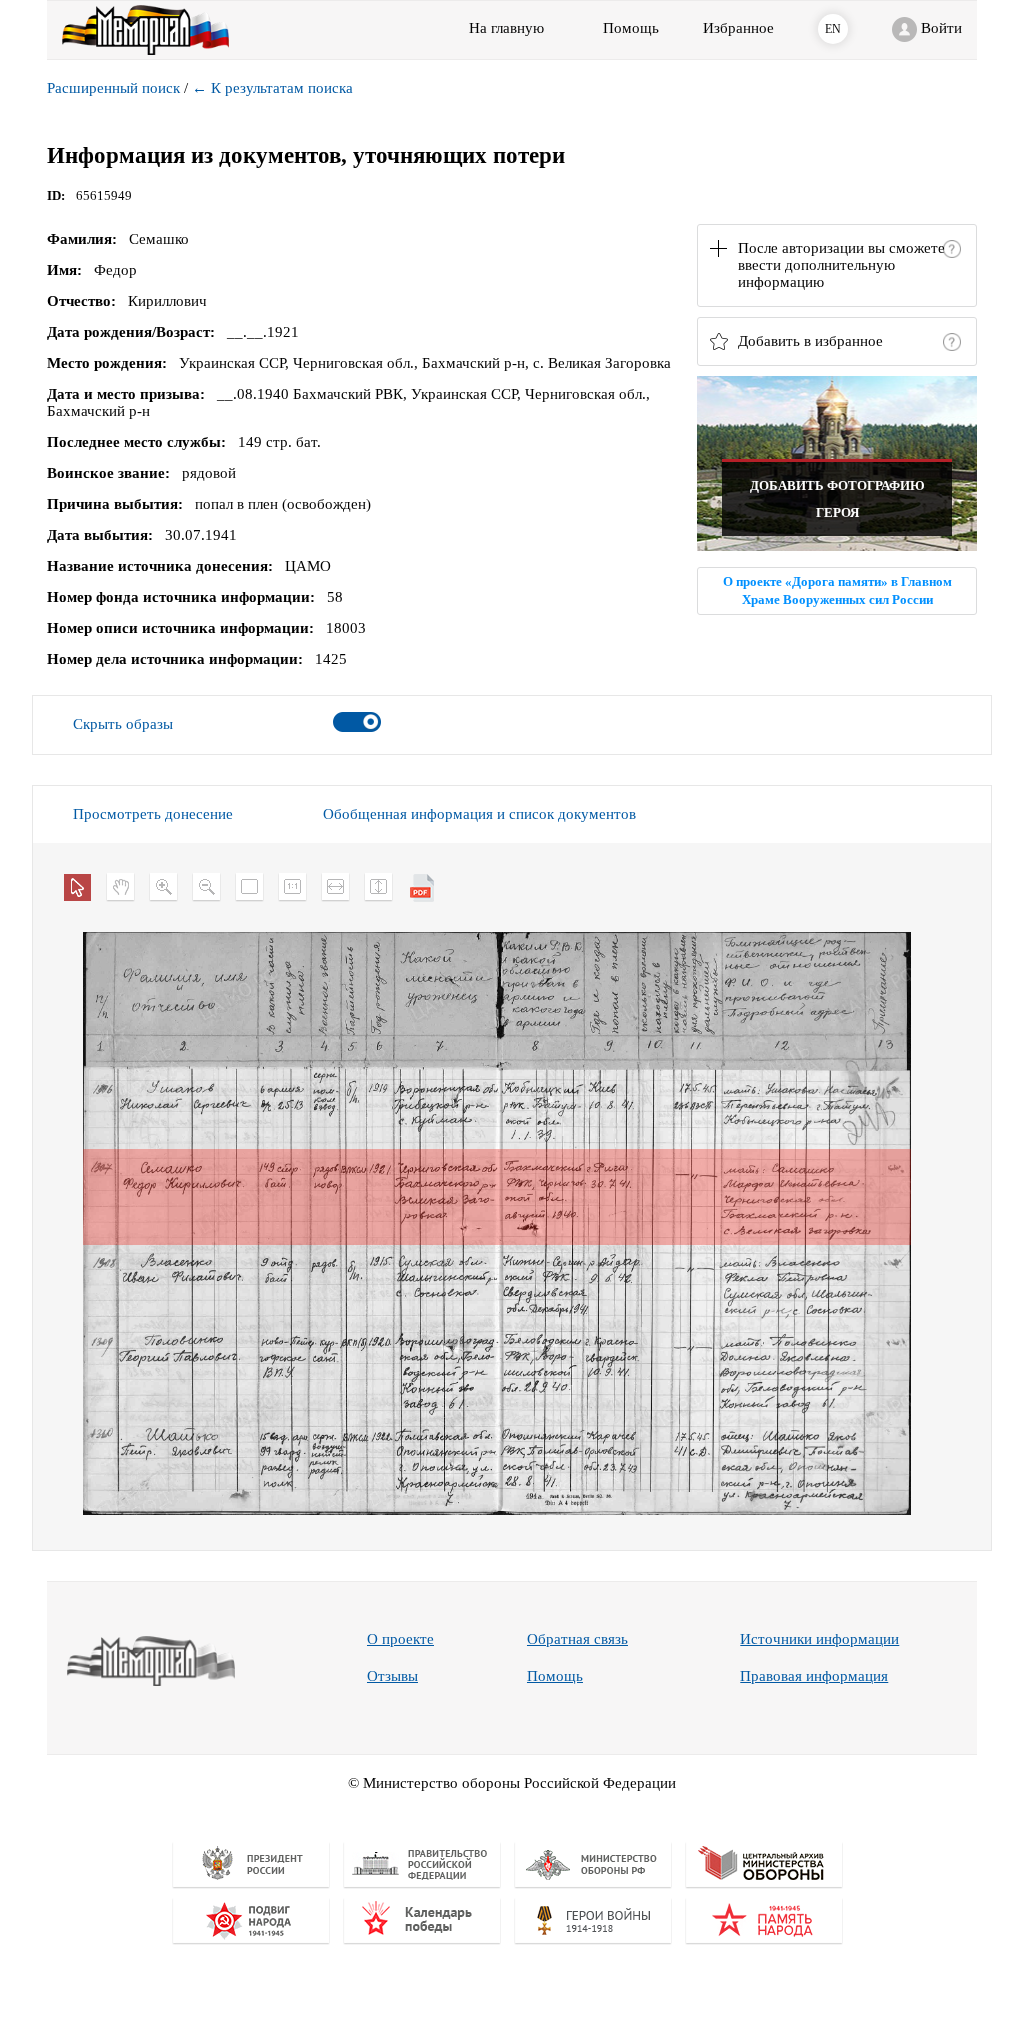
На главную (506, 28)
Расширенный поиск (113, 88)
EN (833, 29)
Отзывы (392, 1676)
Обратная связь (577, 1639)
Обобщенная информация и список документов (479, 814)
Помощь (555, 1676)
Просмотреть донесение (153, 814)
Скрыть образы (123, 724)
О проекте (400, 1639)
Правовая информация (814, 1676)
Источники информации (819, 1639)
